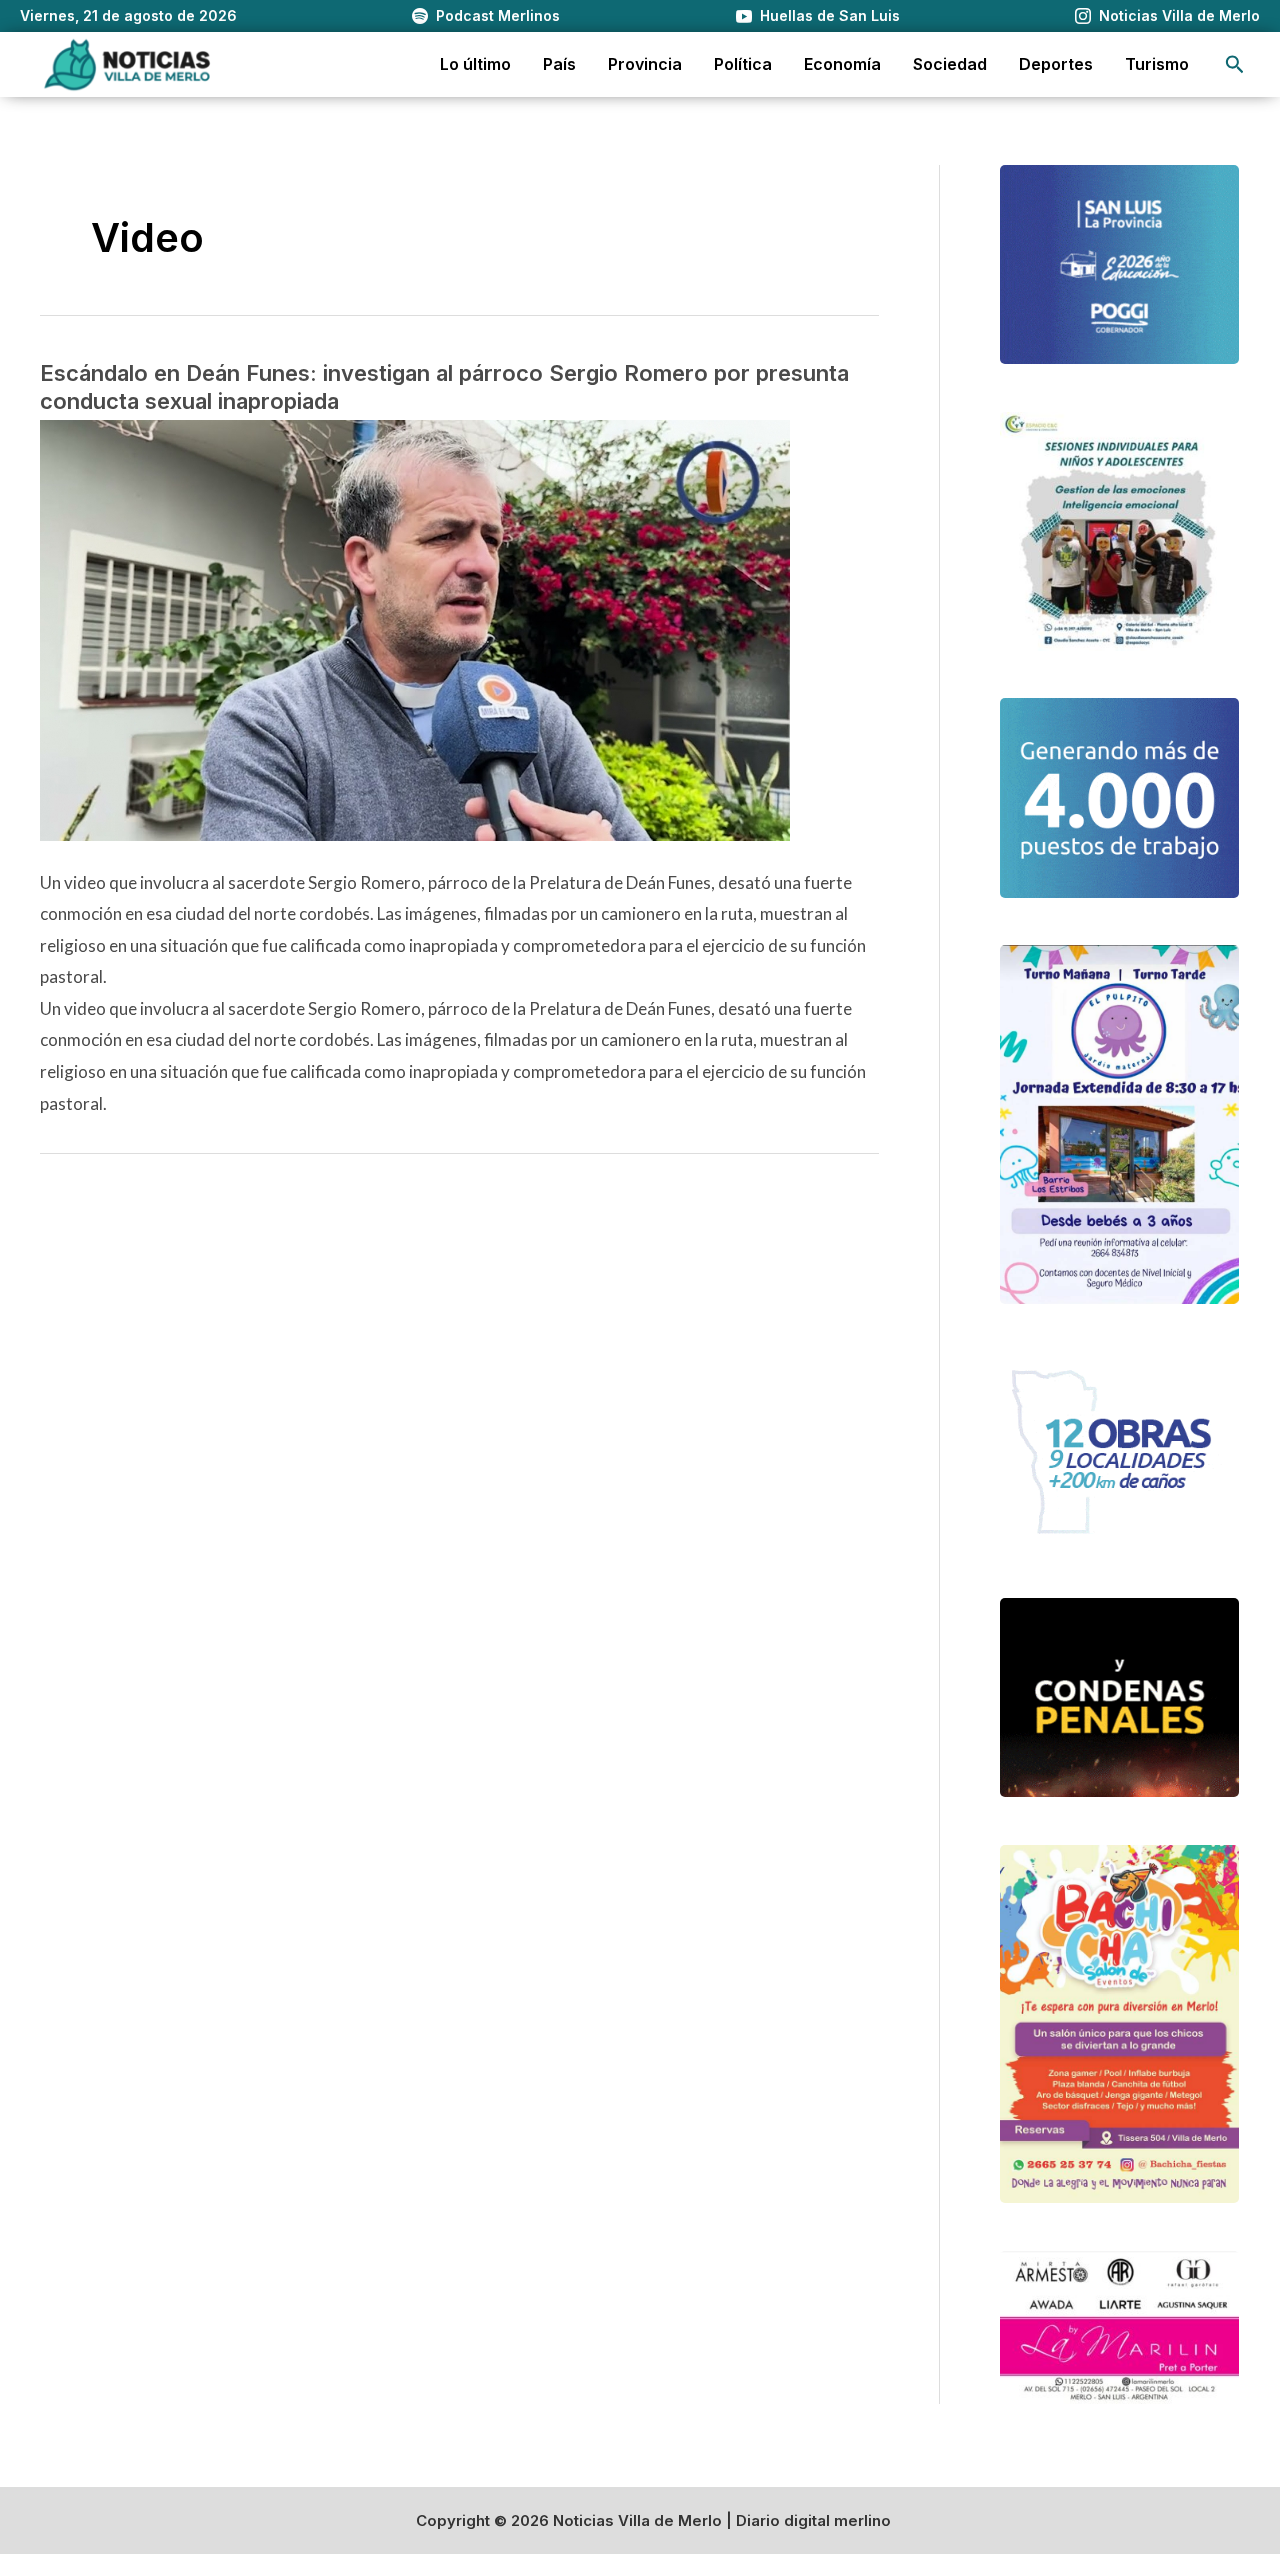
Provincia (645, 64)
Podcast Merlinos (498, 15)
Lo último (475, 64)
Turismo (1157, 64)
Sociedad (950, 64)
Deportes (1056, 64)
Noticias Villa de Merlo (1179, 15)
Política (743, 64)
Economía (842, 64)
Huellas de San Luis (830, 15)
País (559, 64)
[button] (1235, 64)
